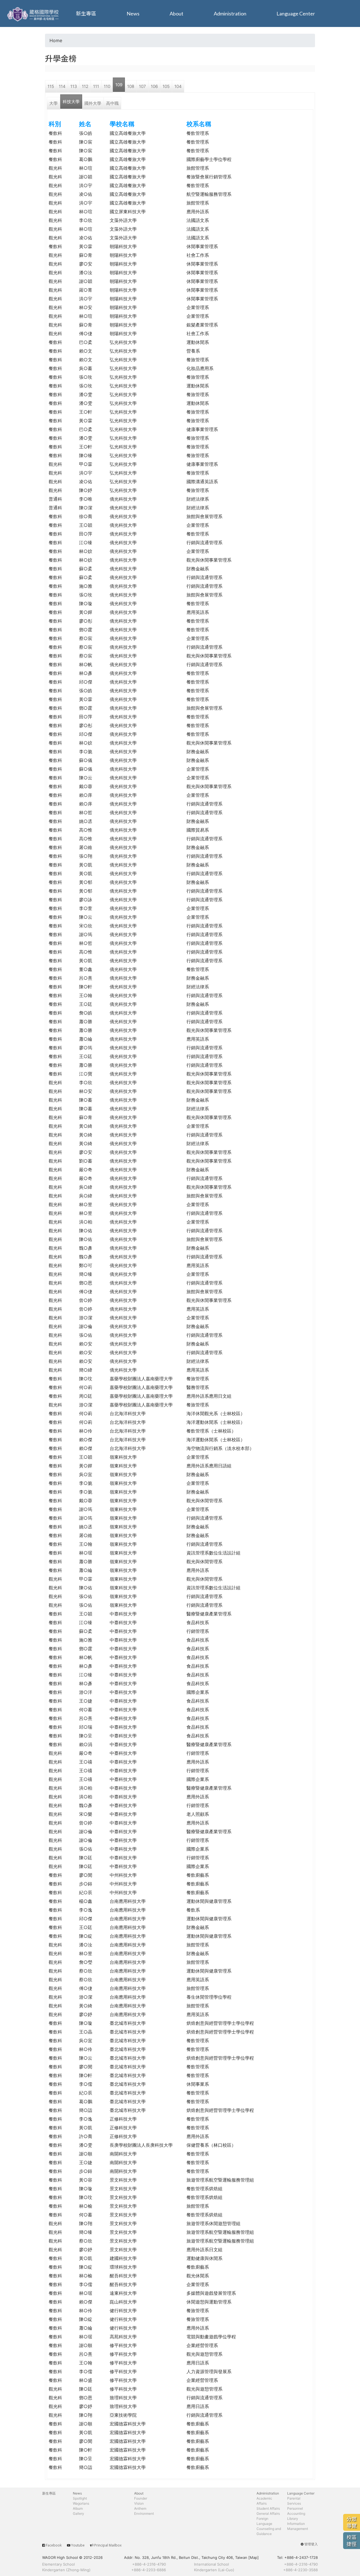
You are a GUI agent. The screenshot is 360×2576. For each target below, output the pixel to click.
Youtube (78, 2545)
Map (254, 2557)
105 (166, 86)
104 (178, 86)
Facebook (54, 2545)
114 (62, 86)
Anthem (140, 2508)
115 (51, 86)
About (176, 13)
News (133, 13)
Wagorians (81, 2503)
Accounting (296, 2513)
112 (85, 86)
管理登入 (311, 2544)
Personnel (295, 2508)
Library (293, 2519)
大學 (53, 103)
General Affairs (268, 2513)
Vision (139, 2503)
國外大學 (93, 103)
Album (78, 2508)
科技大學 (71, 102)
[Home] (34, 13)
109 (119, 85)
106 (154, 86)
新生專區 (86, 13)
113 (74, 86)
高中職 (112, 103)
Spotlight (80, 2498)
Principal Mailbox (108, 2545)
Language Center (296, 13)
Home (56, 40)
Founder (141, 2498)
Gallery (78, 2513)
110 (107, 86)
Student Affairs (268, 2508)
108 (131, 86)
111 (96, 86)
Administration (230, 13)
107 (142, 86)
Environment (144, 2513)
